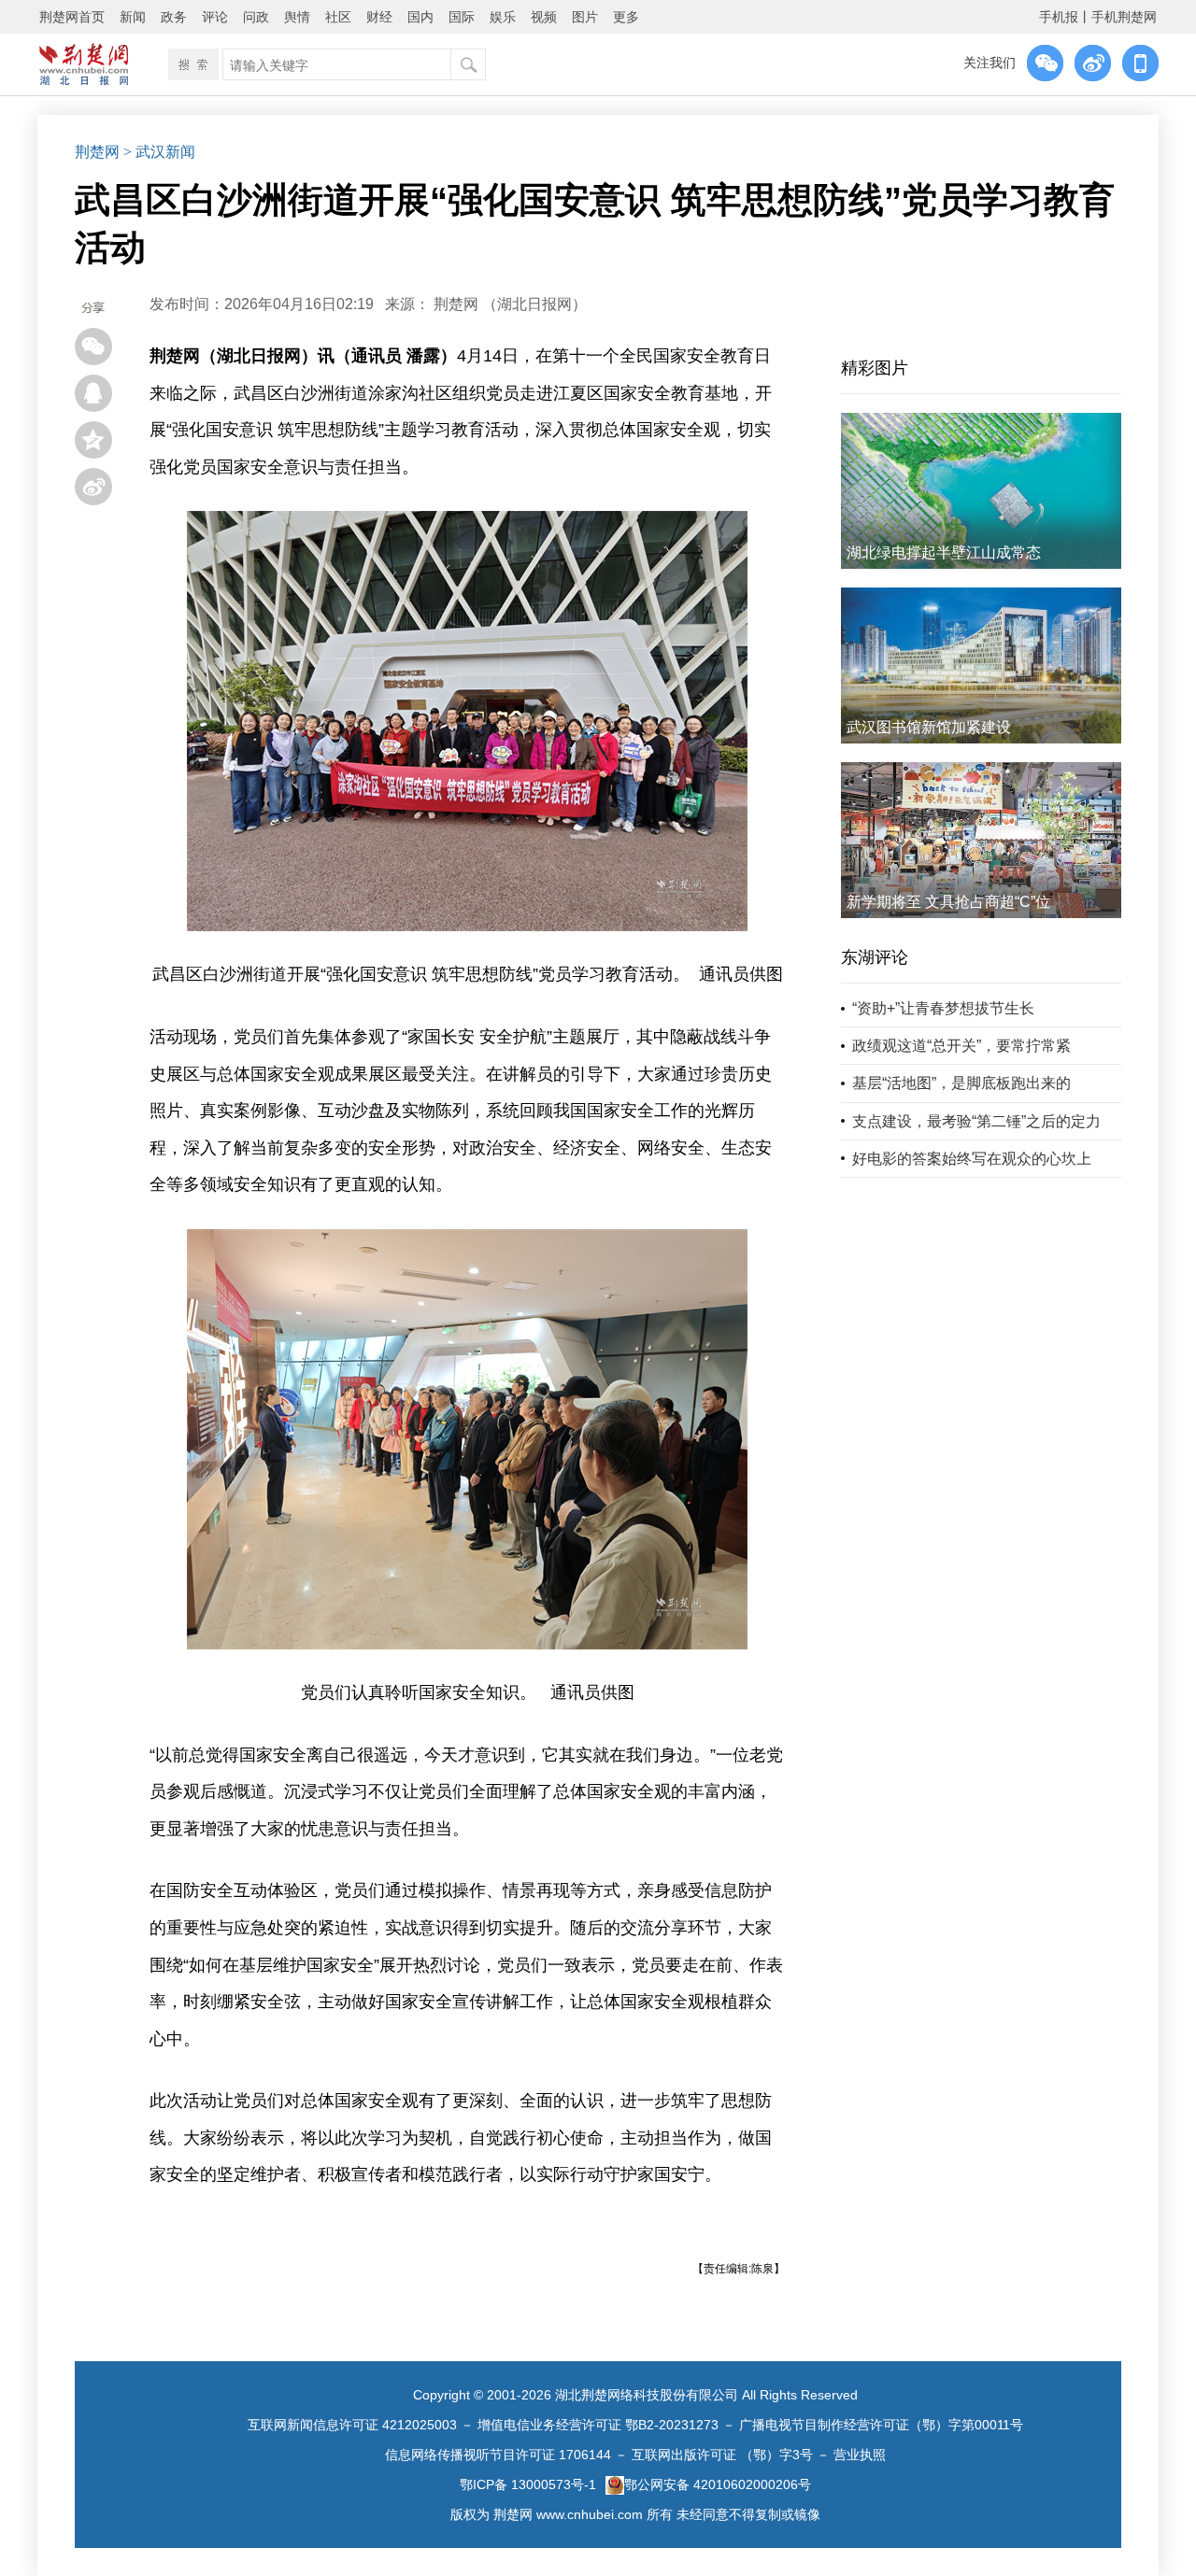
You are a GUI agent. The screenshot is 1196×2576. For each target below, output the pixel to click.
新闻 (133, 17)
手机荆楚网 (1124, 17)
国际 (462, 17)
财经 (379, 17)
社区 (338, 17)
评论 (215, 17)
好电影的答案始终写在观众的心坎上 (972, 1159)
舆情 (297, 17)
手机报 (1059, 17)
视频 (544, 17)
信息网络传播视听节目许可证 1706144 (498, 2455)
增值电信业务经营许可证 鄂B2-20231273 (598, 2425)
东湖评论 (875, 957)
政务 (174, 17)
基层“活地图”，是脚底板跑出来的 (961, 1083)
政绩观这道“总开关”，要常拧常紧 (961, 1046)
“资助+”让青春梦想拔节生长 (943, 1008)
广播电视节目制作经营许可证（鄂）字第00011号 (881, 2425)
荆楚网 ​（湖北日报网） (510, 304)
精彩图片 (875, 368)
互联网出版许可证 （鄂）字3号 (722, 2455)
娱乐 (503, 17)
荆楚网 (97, 152)
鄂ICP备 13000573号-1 (528, 2484)
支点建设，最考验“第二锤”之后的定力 (976, 1121)
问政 (256, 17)
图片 (585, 17)
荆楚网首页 (72, 17)
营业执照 (860, 2455)
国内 (420, 17)
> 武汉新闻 (159, 152)
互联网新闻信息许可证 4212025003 (352, 2425)
